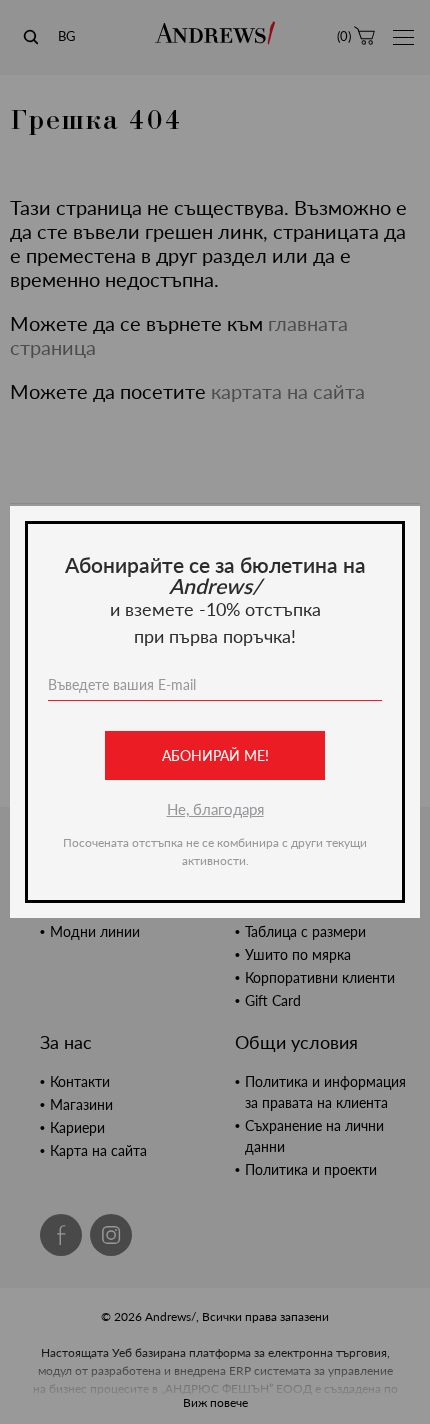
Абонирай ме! (215, 755)
